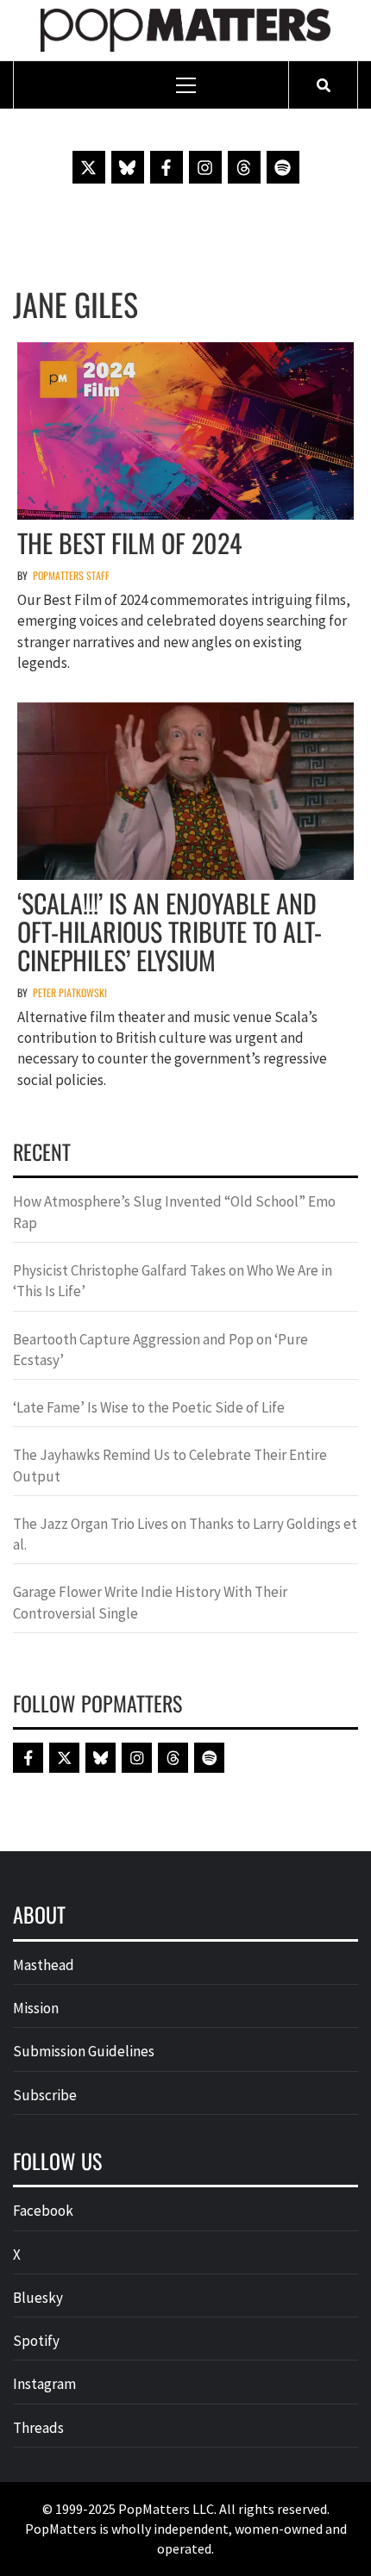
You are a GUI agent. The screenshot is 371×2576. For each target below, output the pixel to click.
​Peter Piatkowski (70, 992)
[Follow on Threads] (244, 167)
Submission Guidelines (84, 2051)
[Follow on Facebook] (167, 167)
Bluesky (38, 2298)
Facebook (43, 2211)
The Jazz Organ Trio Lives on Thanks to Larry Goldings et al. (185, 1534)
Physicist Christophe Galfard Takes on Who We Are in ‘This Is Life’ (173, 1281)
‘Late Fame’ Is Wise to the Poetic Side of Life (149, 1407)
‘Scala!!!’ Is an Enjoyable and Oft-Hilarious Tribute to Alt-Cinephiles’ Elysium (170, 931)
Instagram (44, 2384)
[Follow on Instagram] (205, 167)
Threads (38, 2428)
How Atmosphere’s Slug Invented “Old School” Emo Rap (174, 1212)
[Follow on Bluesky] (128, 167)
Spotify (36, 2341)
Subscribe (45, 2095)
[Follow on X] (89, 167)
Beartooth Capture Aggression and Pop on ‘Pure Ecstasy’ (160, 1350)
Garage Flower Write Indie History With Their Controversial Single (150, 1602)
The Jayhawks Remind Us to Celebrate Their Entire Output (170, 1465)
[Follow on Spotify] (283, 167)
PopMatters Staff (71, 575)
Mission (36, 2008)
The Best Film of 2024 (129, 543)
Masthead (44, 1965)
